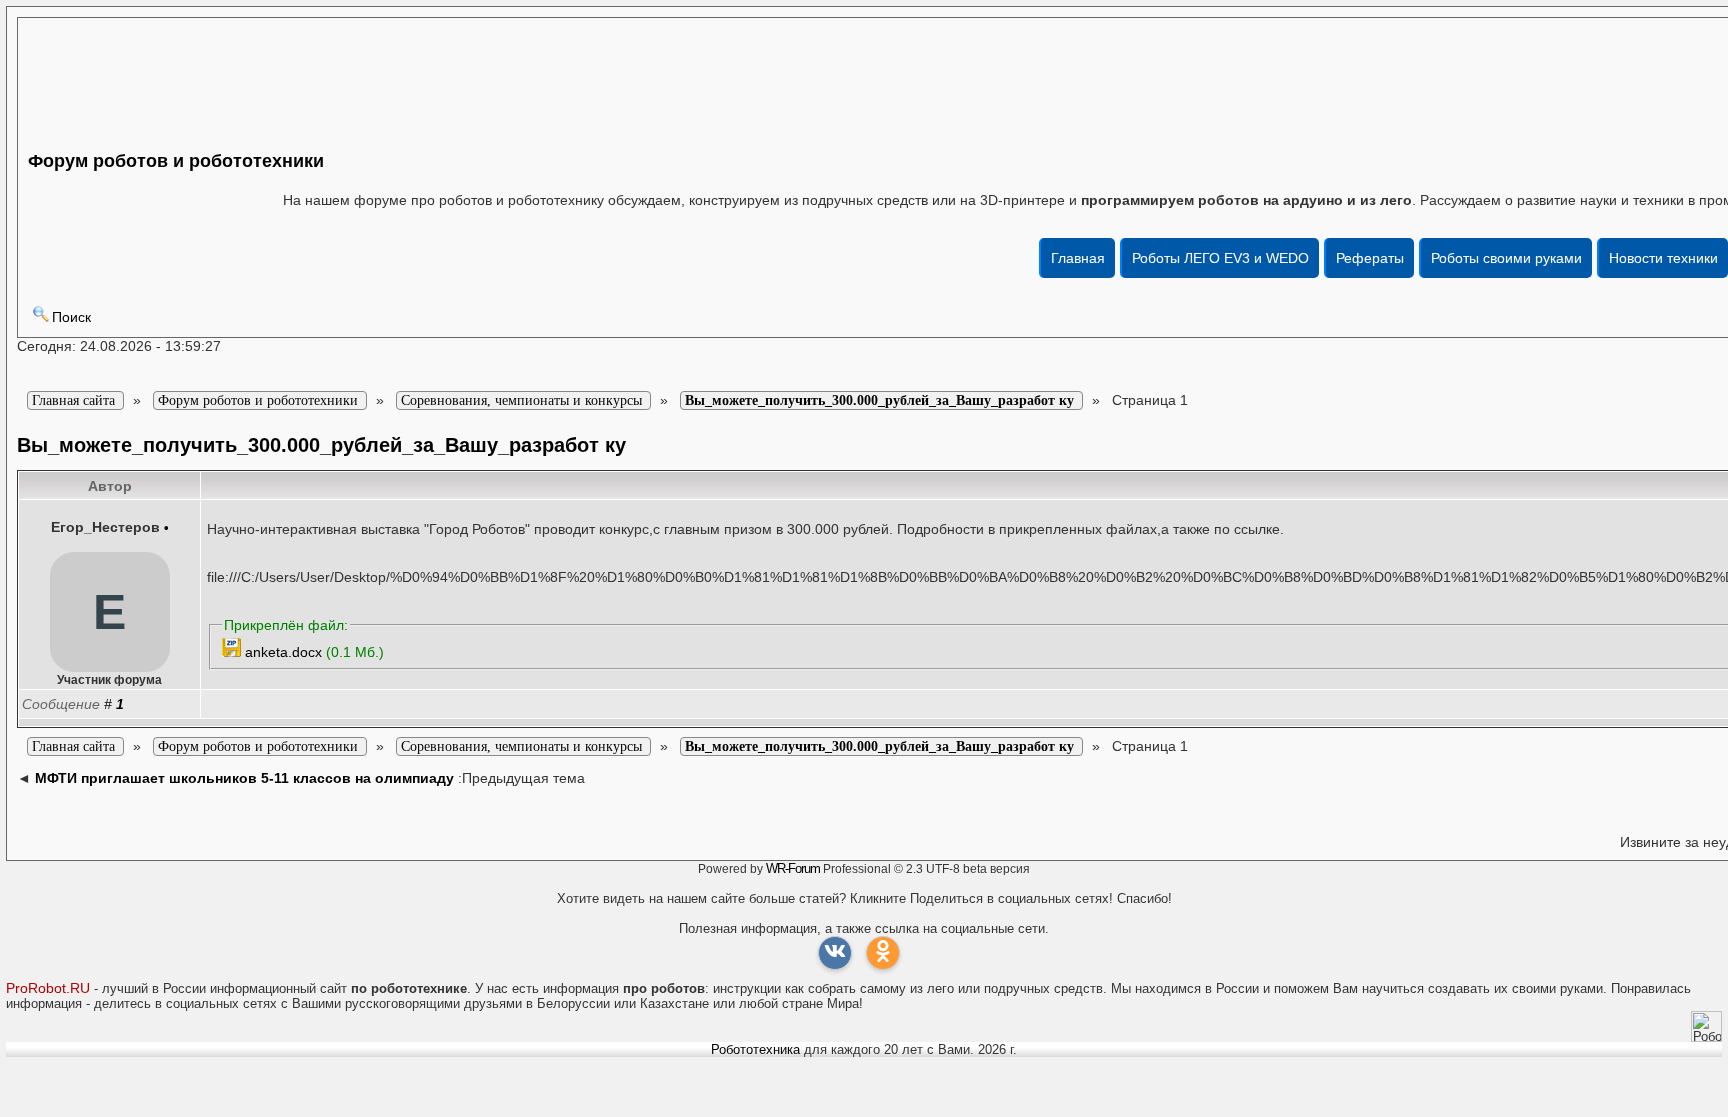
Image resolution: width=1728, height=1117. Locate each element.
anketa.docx (283, 652)
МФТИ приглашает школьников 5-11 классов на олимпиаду (244, 778)
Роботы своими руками (1506, 258)
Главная (1078, 258)
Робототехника (755, 1049)
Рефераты (1370, 258)
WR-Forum (793, 868)
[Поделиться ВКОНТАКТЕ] (835, 953)
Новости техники (1663, 258)
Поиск (71, 317)
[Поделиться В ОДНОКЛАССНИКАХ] (883, 953)
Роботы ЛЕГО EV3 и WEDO (1220, 258)
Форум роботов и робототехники (176, 161)
